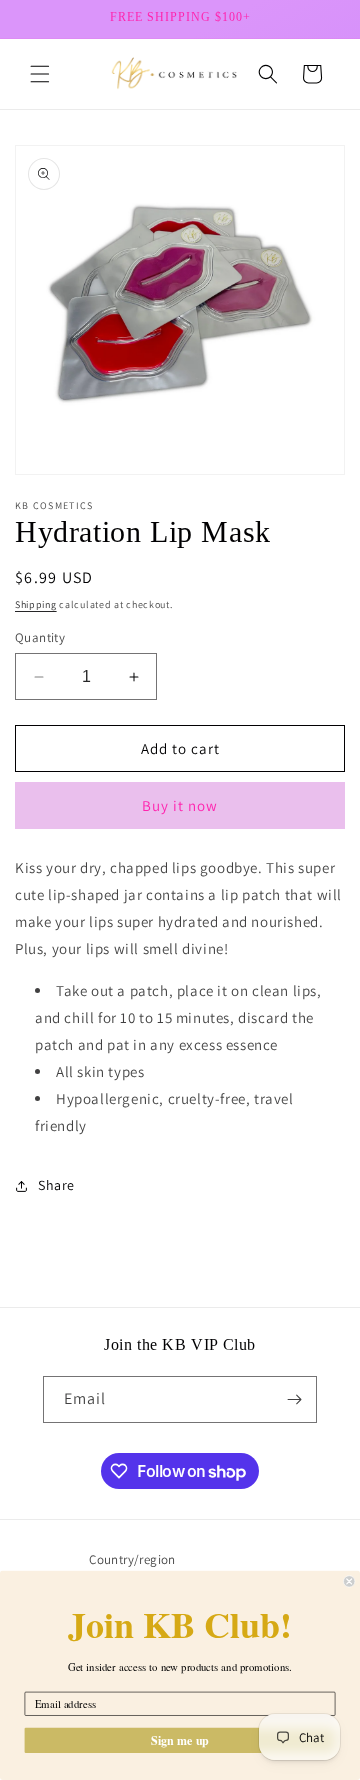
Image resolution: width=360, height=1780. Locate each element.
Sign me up (180, 1739)
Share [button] (56, 1185)
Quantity (40, 637)
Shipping (36, 604)
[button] (40, 74)
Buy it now (180, 805)
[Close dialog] (349, 1581)
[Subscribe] (294, 1399)
